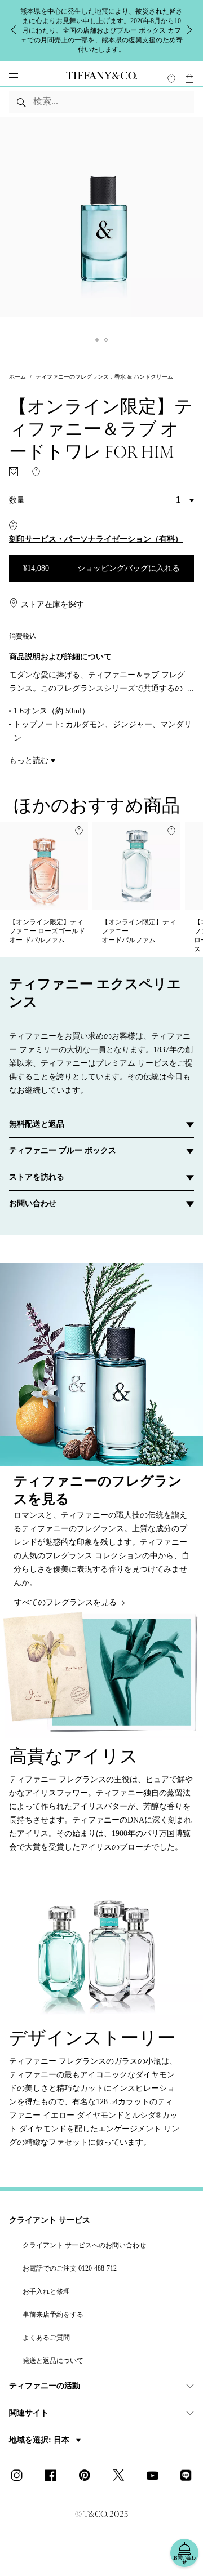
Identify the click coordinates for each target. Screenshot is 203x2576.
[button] (14, 78)
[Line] (189, 2476)
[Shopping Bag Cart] (189, 78)
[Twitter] (122, 2476)
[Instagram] (20, 2476)
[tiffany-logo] (101, 78)
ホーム (17, 377)
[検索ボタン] (21, 102)
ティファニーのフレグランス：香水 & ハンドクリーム (104, 377)
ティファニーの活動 (45, 2386)
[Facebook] (54, 2476)
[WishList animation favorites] (171, 78)
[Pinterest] (88, 2476)
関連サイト (29, 2413)
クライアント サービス (50, 2220)
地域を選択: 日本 (40, 2440)
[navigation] (14, 78)
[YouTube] (156, 2476)
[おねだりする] (14, 472)
